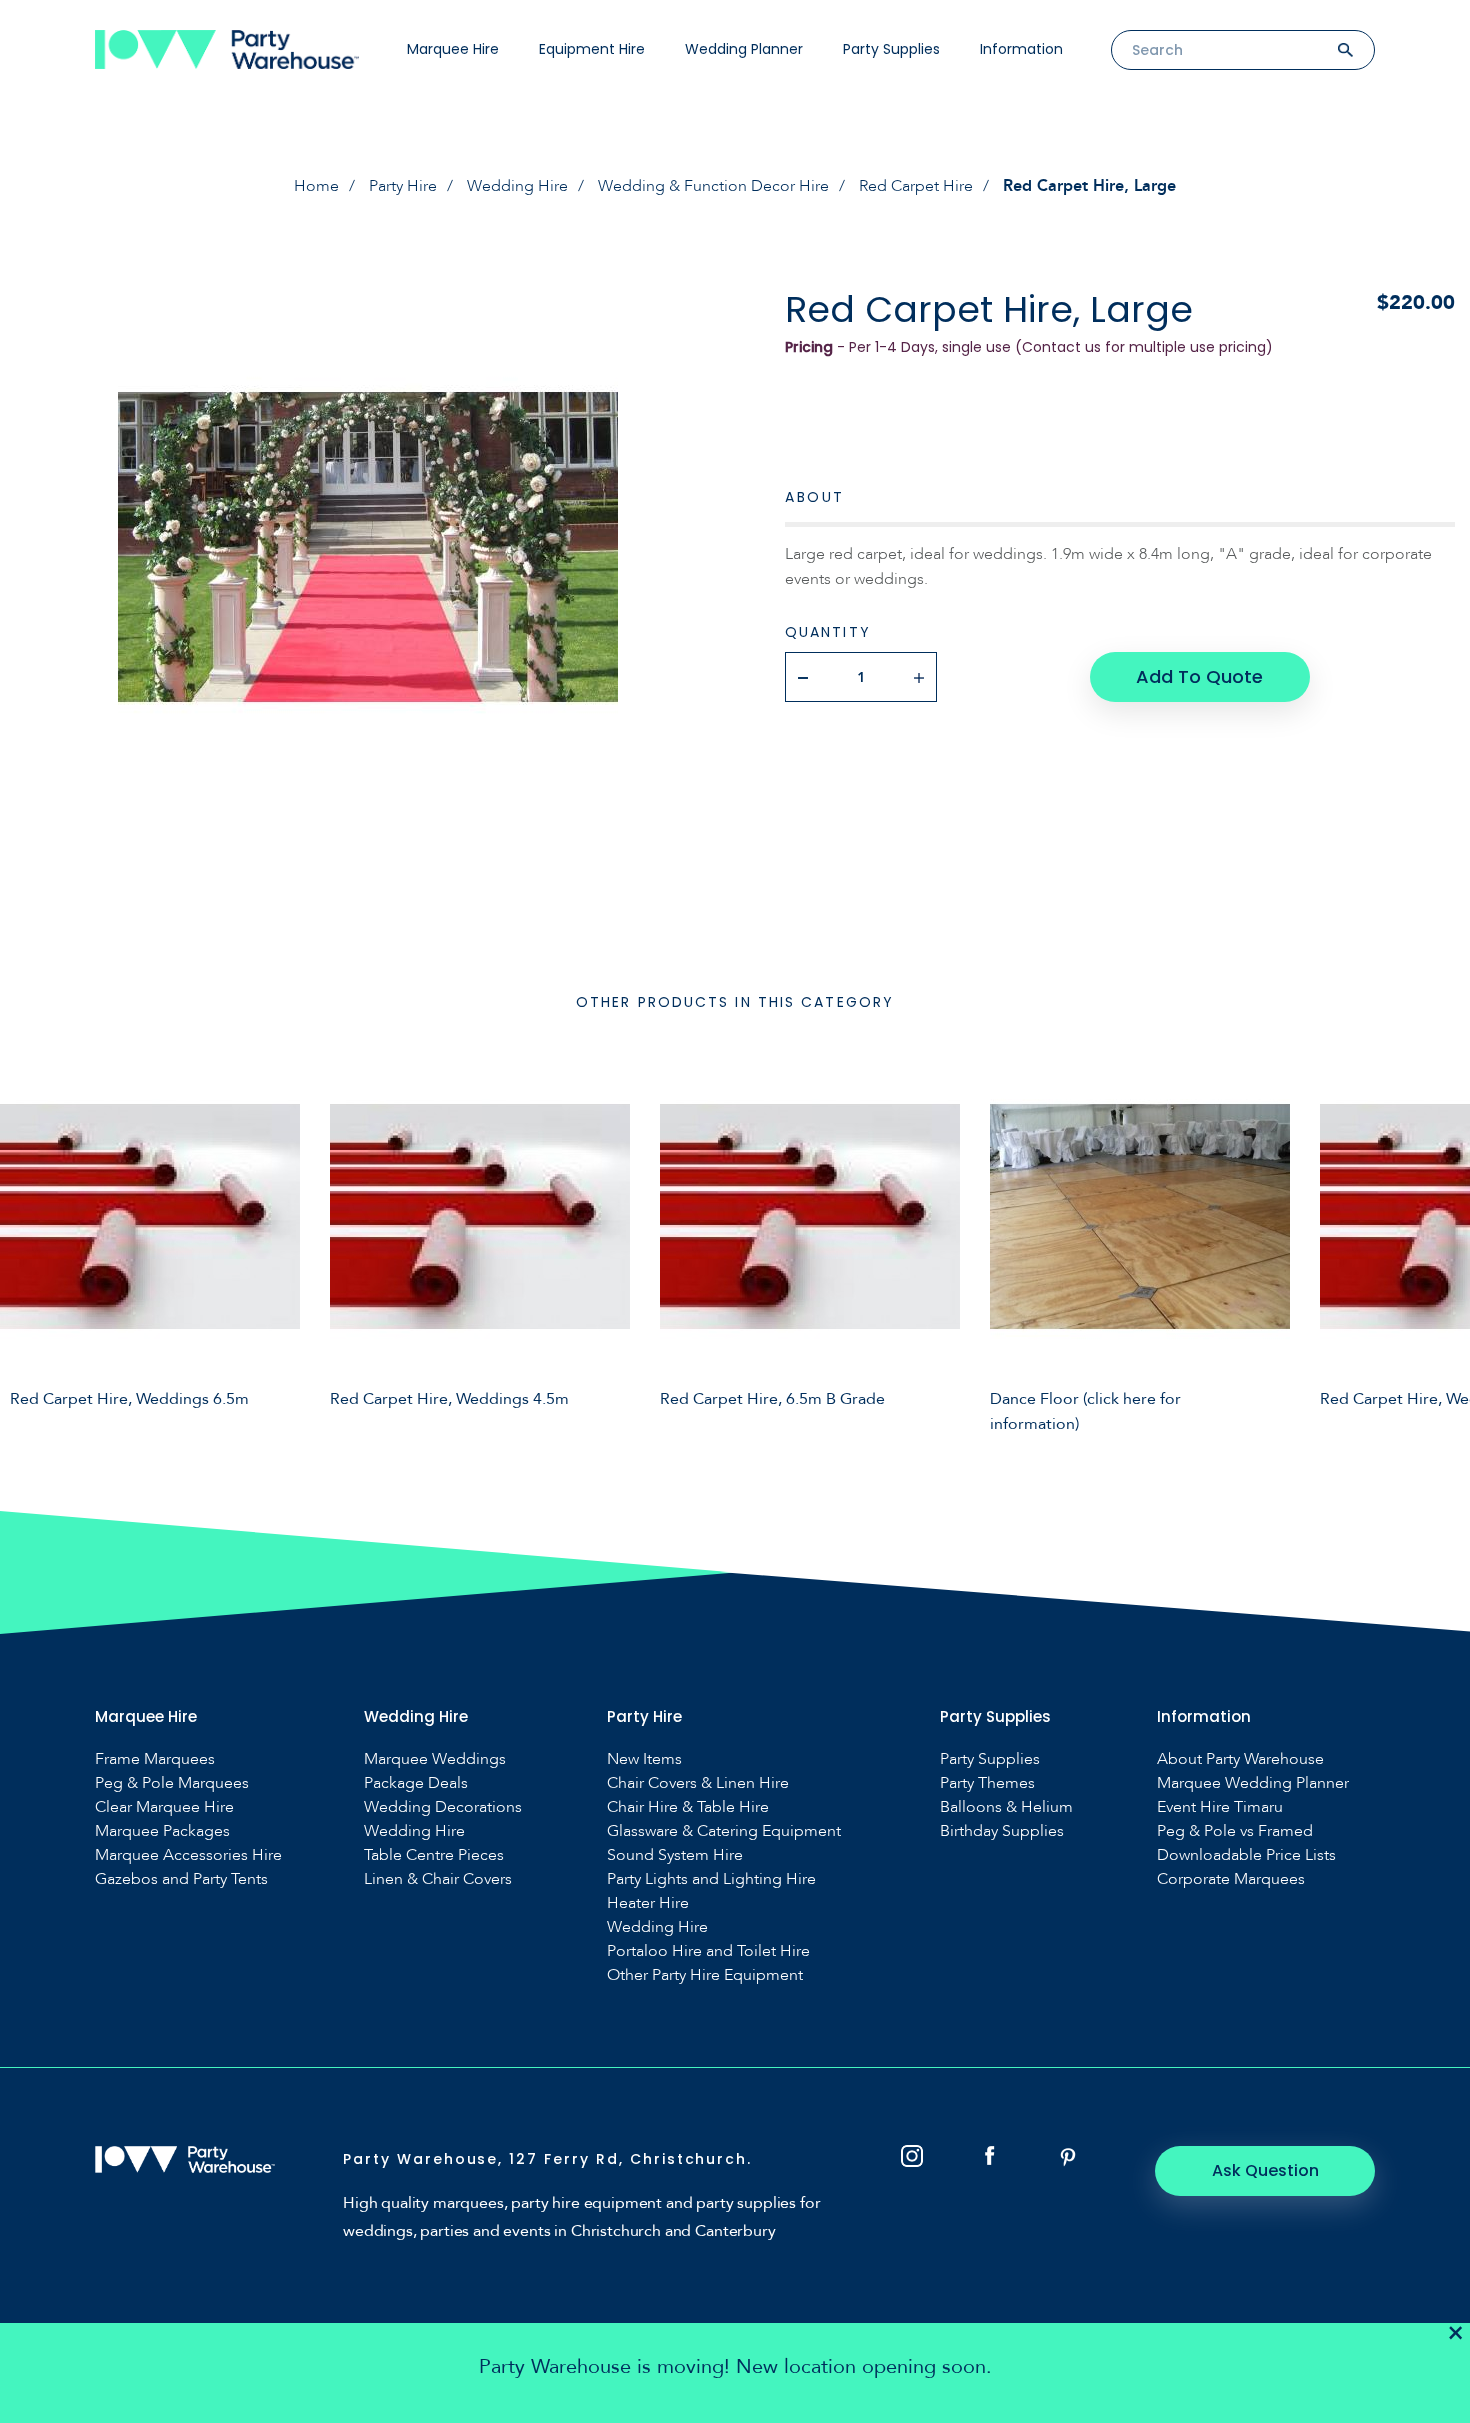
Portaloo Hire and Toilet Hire (708, 1951)
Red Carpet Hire (916, 186)
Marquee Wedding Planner (1253, 1783)
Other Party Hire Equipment (705, 1975)
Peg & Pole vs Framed (1235, 1831)
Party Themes (987, 1783)
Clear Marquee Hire (164, 1807)
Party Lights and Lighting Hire (711, 1879)
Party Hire (403, 186)
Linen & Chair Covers (438, 1879)
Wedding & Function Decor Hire (713, 186)
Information (1021, 49)
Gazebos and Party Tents (181, 1879)
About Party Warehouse (1240, 1759)
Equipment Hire (592, 49)
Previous (30, 1247)
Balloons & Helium (1006, 1807)
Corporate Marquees (1231, 1879)
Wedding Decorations (443, 1807)
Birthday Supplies (1002, 1831)
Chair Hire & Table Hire (688, 1807)
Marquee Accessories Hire (188, 1855)
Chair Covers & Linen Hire (698, 1783)
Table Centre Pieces (434, 1855)
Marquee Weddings (435, 1759)
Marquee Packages (162, 1831)
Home (316, 186)
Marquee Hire (453, 49)
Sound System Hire (675, 1855)
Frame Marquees (155, 1759)
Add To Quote (1199, 676)
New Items (644, 1759)
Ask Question (1265, 2170)
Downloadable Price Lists (1246, 1855)
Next (1440, 1247)
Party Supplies (891, 49)
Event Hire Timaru (1220, 1807)
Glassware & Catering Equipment (724, 1831)
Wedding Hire (517, 186)
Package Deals (416, 1783)
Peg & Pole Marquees (172, 1783)
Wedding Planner (744, 49)
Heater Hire (648, 1903)
